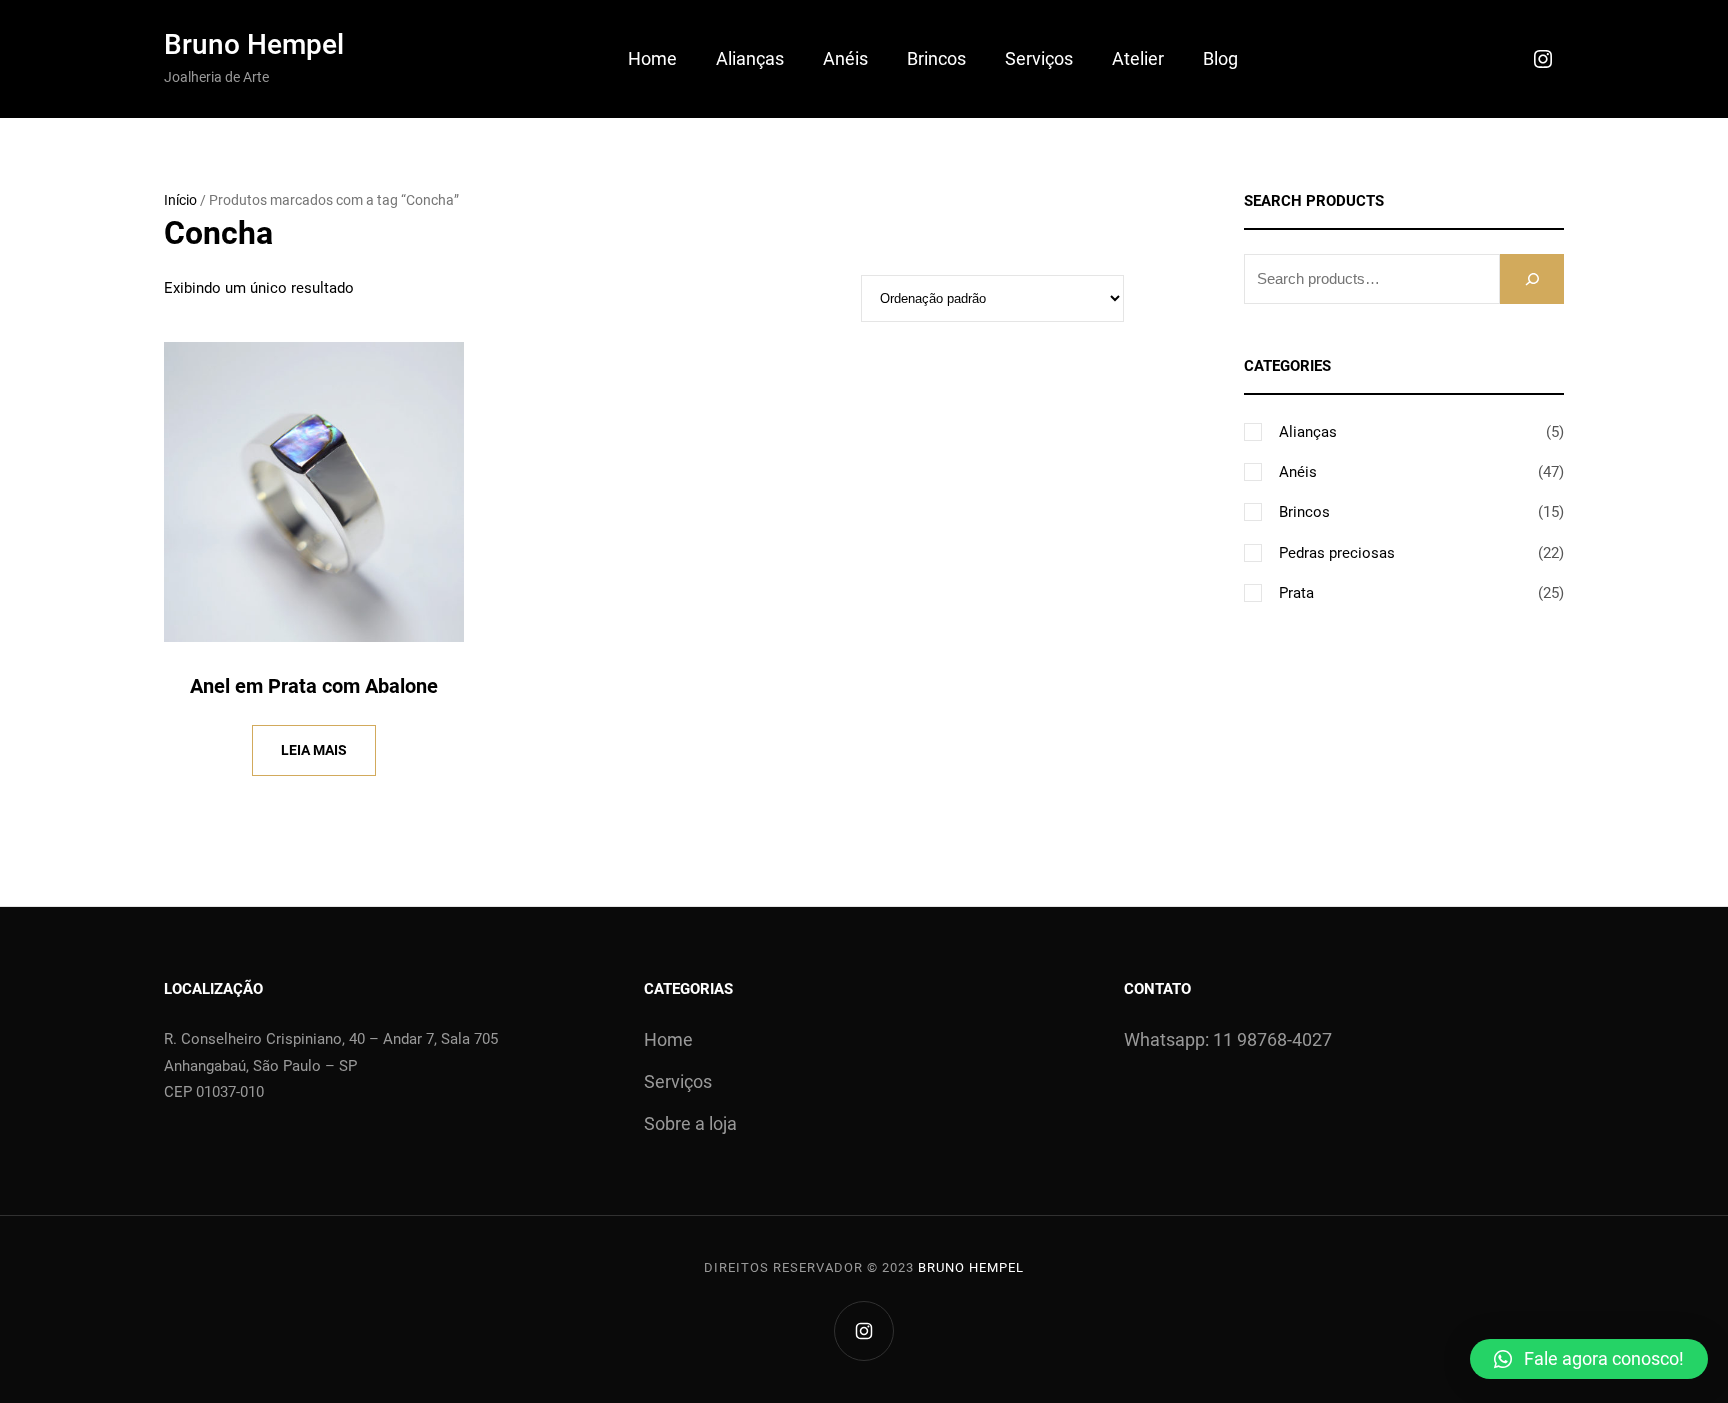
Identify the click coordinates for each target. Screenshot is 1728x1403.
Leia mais (314, 750)
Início (180, 200)
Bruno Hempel (254, 44)
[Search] (1532, 278)
